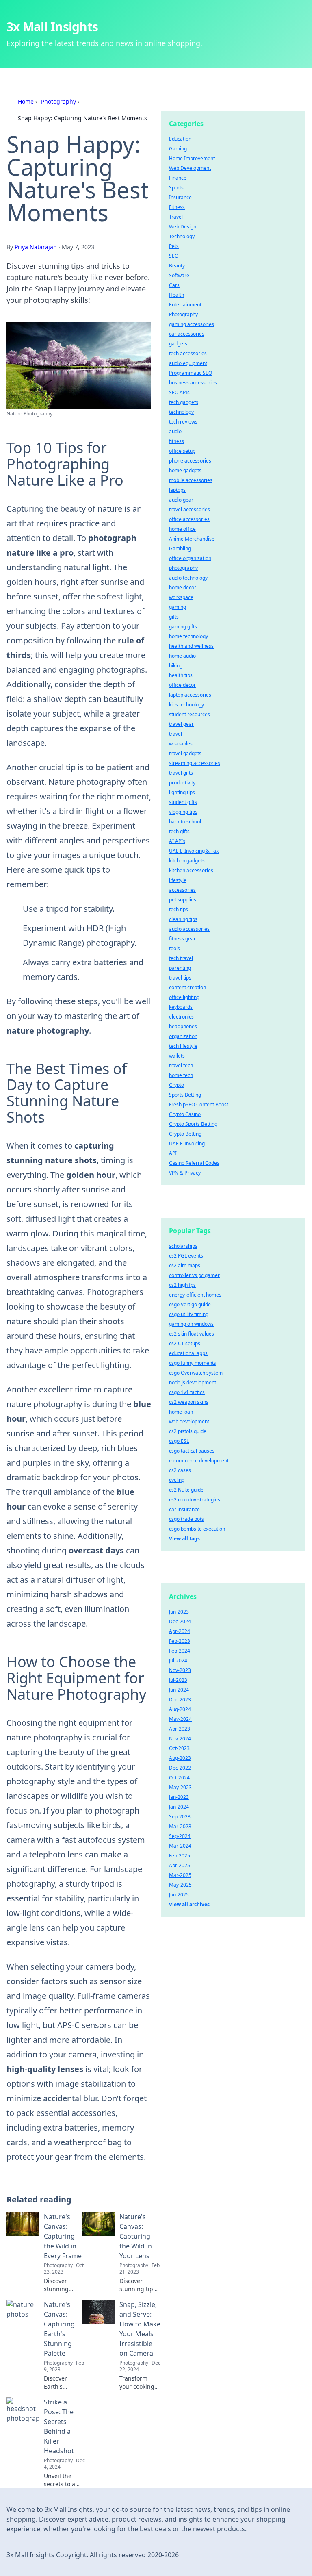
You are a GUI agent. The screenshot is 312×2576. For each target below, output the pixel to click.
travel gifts (181, 773)
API (173, 1153)
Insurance (180, 197)
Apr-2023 (180, 1729)
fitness (177, 441)
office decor (182, 685)
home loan (181, 1412)
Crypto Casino (185, 1114)
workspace (181, 597)
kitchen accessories (191, 870)
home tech (181, 1075)
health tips (181, 675)
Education (180, 139)
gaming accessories (192, 324)
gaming (178, 607)
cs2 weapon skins (189, 1402)
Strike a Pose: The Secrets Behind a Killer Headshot (59, 2426)
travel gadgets (185, 753)
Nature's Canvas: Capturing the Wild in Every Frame (63, 2236)
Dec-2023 (180, 1700)
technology (181, 412)
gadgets (178, 344)
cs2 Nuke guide (186, 1490)
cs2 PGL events (186, 1256)
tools (174, 948)
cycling (177, 1480)
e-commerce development (199, 1461)
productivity (182, 783)
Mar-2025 (180, 1875)
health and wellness (191, 646)
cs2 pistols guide (188, 1431)
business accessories (193, 383)
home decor (183, 588)
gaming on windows (191, 1324)
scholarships (183, 1246)
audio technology (188, 578)
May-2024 (180, 1719)
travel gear (181, 724)
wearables (181, 744)
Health (177, 295)
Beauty (177, 266)
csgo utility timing (189, 1314)
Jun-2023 (179, 1612)
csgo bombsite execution (197, 1529)
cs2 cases (180, 1470)
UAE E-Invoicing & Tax (194, 851)
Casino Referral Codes (194, 1163)
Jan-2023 (179, 1797)
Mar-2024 (180, 1846)
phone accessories (190, 461)
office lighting (184, 997)
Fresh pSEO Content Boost (199, 1104)
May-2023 (180, 1787)
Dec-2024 (180, 1621)
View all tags (184, 1539)
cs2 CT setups (185, 1343)
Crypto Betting (185, 1134)
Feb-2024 (180, 1651)
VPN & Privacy (185, 1173)
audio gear (181, 500)
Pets (174, 246)
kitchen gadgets (187, 861)
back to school (185, 822)
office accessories (189, 519)
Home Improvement (192, 158)
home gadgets (185, 470)
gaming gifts (183, 627)
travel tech (181, 1065)
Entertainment (185, 305)
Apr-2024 (180, 1631)
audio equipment (188, 363)
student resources (190, 714)
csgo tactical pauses (192, 1451)
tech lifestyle (183, 1046)
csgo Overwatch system (196, 1373)
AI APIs (177, 841)
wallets (177, 1056)
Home (26, 101)
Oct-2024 (179, 1778)
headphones (183, 1026)
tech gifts (179, 831)
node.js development (193, 1382)
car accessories (187, 334)
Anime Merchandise (192, 539)
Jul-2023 (178, 1680)
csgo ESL (179, 1441)
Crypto (177, 1085)
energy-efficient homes (195, 1295)
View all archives (189, 1904)
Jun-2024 (179, 1690)
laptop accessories (190, 695)
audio (175, 431)
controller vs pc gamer (194, 1275)
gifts (174, 617)
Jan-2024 (179, 1807)
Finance (178, 178)
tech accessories (188, 353)
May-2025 (180, 1885)
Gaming (178, 149)
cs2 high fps (182, 1285)
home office (182, 529)
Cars (174, 285)
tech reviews (183, 422)
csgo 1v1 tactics (187, 1392)
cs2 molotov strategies (195, 1500)
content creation (187, 987)
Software (179, 275)
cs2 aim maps (185, 1265)
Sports (176, 188)
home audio (182, 656)
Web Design (183, 227)
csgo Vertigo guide (190, 1304)
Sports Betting (185, 1095)
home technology (188, 636)
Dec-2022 (180, 1768)
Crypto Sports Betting (193, 1124)
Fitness (177, 207)
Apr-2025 (180, 1865)
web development (189, 1422)
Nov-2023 (180, 1670)
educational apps (188, 1353)
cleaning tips (183, 919)
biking (176, 666)
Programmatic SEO (191, 373)
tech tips (179, 909)
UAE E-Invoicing (187, 1144)
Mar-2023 (180, 1826)
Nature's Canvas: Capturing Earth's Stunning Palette (59, 2329)
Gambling (180, 548)
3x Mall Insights (52, 27)
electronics (181, 1017)
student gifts (183, 802)
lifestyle (178, 880)
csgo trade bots (186, 1519)
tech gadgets (184, 402)
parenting (180, 968)
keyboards (181, 1007)
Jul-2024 (178, 1660)
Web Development (190, 168)
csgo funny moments (193, 1363)
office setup (182, 451)
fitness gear (182, 939)
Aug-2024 (180, 1709)
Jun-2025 (179, 1895)
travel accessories (190, 509)
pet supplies (183, 900)
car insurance (184, 1509)
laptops (177, 490)
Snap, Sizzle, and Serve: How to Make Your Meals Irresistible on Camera (140, 2329)
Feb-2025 (180, 1856)
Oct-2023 (179, 1748)
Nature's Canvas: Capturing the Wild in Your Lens (136, 2236)
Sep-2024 (180, 1836)
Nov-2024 (180, 1739)
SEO (174, 256)
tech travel (181, 958)
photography (183, 568)
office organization (190, 558)
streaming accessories (195, 763)
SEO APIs (179, 392)
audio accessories (189, 929)
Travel (176, 217)
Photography (58, 101)
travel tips (180, 978)
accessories (182, 890)
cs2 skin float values (192, 1334)
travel (175, 734)
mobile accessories (191, 480)
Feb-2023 (180, 1641)
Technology (182, 236)
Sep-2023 (180, 1817)
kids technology (186, 705)
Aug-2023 (180, 1758)
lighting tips (182, 792)
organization (183, 1036)
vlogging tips (183, 812)
